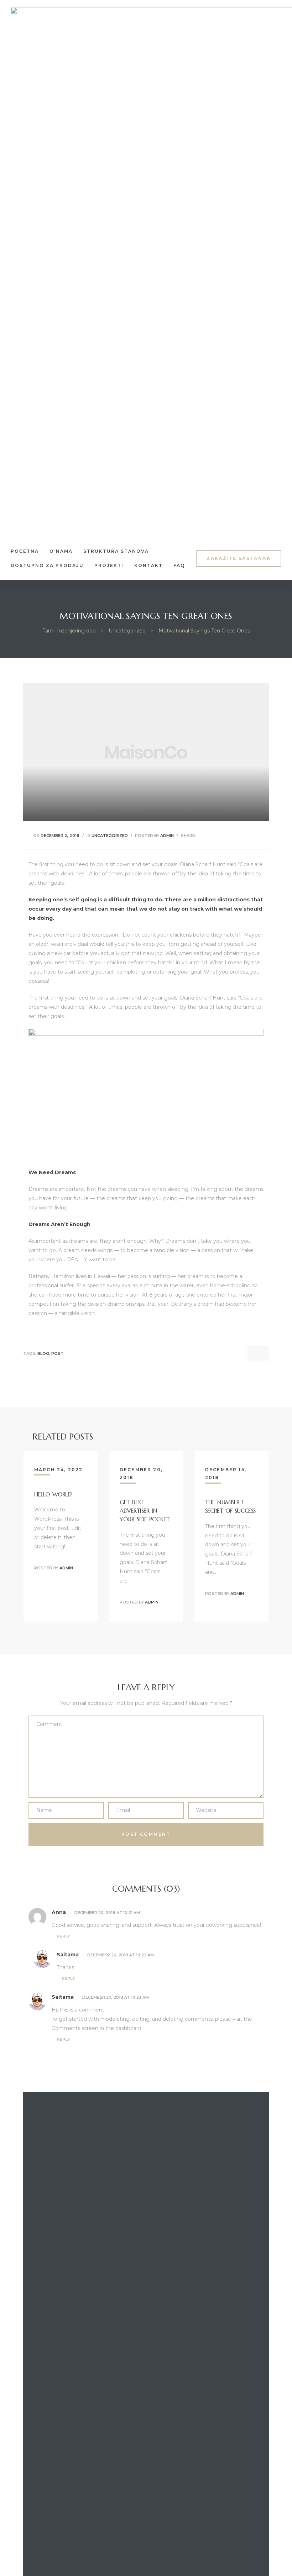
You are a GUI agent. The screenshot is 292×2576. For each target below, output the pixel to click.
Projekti (109, 565)
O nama (61, 551)
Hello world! (53, 1494)
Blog (43, 1354)
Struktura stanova (116, 551)
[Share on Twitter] (210, 835)
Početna (25, 551)
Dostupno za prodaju (47, 565)
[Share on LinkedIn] (219, 835)
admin (167, 836)
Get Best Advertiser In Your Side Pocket (145, 1511)
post (58, 1354)
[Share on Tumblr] (228, 835)
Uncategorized (110, 836)
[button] (239, 558)
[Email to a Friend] (255, 835)
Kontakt (148, 565)
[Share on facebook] (201, 835)
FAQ (179, 565)
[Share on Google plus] (237, 835)
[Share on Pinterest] (246, 835)
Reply (63, 1936)
